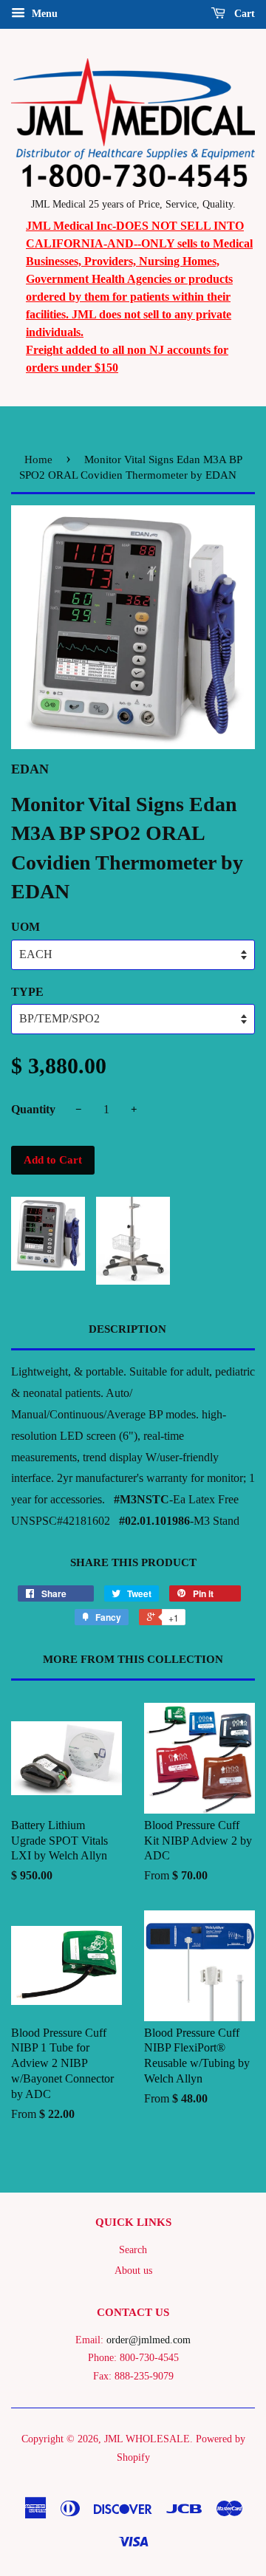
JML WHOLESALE (147, 2439)
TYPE (27, 992)
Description (127, 1329)
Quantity (33, 1109)
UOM (25, 927)
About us (133, 2271)
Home (38, 459)
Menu (43, 14)
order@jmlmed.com (149, 2340)
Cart (243, 14)
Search (133, 2250)
